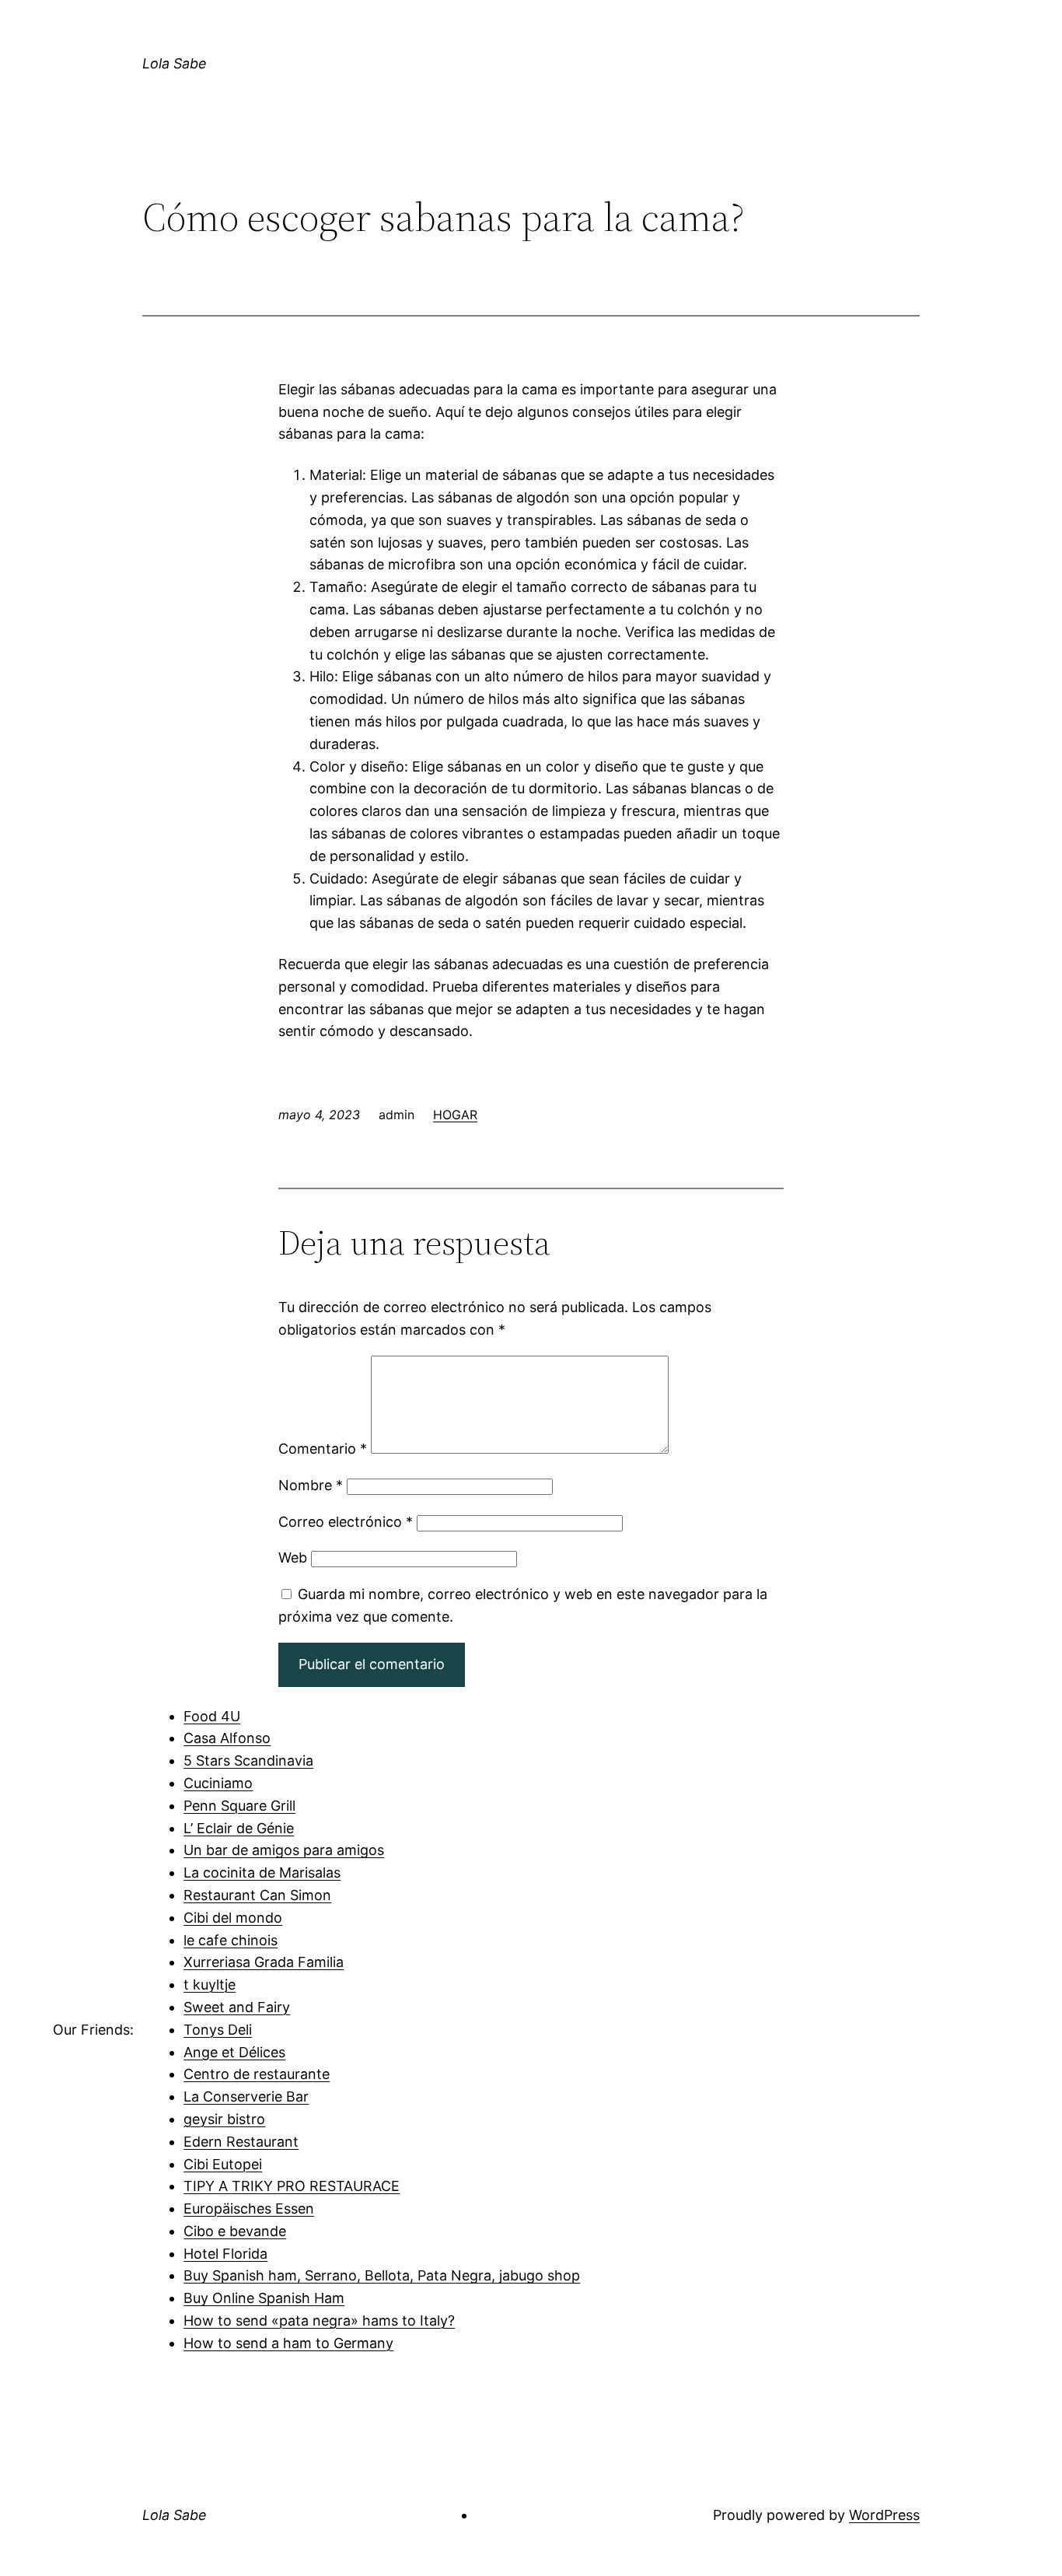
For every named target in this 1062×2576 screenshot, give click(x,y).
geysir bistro (224, 2119)
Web (293, 1557)
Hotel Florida (225, 2254)
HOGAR (455, 1115)
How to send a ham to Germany (288, 2343)
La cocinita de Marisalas (262, 1872)
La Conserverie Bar (246, 2096)
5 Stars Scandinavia (248, 1760)
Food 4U (212, 1716)
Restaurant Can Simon (257, 1895)
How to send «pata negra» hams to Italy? (319, 2320)
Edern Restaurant (241, 2142)
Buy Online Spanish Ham (264, 2298)
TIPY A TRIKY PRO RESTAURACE (292, 2186)
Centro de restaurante (257, 2074)
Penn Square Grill (239, 1806)
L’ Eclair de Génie (239, 1828)
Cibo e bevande (235, 2231)
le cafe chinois (231, 1940)
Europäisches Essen (249, 2208)
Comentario (323, 1449)
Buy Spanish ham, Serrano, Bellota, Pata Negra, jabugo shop (382, 2275)
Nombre (311, 1485)
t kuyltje (210, 1984)
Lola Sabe (175, 63)
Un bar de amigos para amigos (284, 1850)
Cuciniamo (218, 1783)
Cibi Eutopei (223, 2164)
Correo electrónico (346, 1522)
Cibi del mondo (233, 1918)
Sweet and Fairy (237, 2007)
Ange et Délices (234, 2052)
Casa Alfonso (227, 1738)
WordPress (884, 2515)
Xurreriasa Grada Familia (264, 1962)
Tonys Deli (218, 2030)
